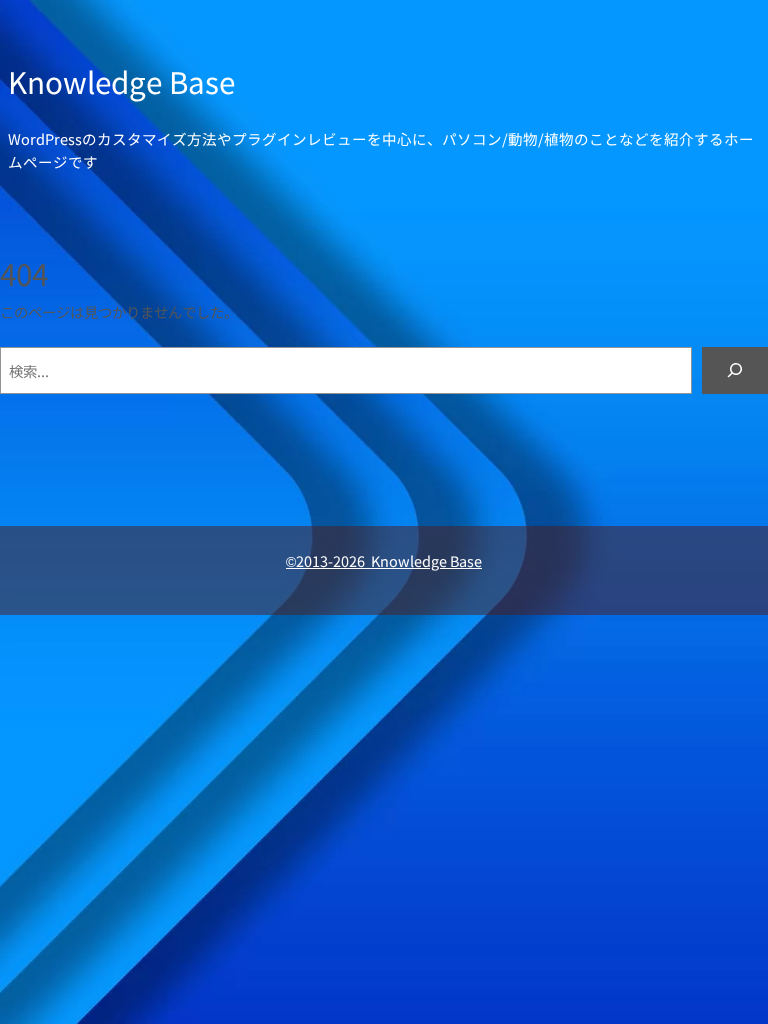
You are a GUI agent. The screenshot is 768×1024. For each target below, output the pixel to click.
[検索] (735, 370)
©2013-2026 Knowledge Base (384, 560)
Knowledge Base (121, 81)
